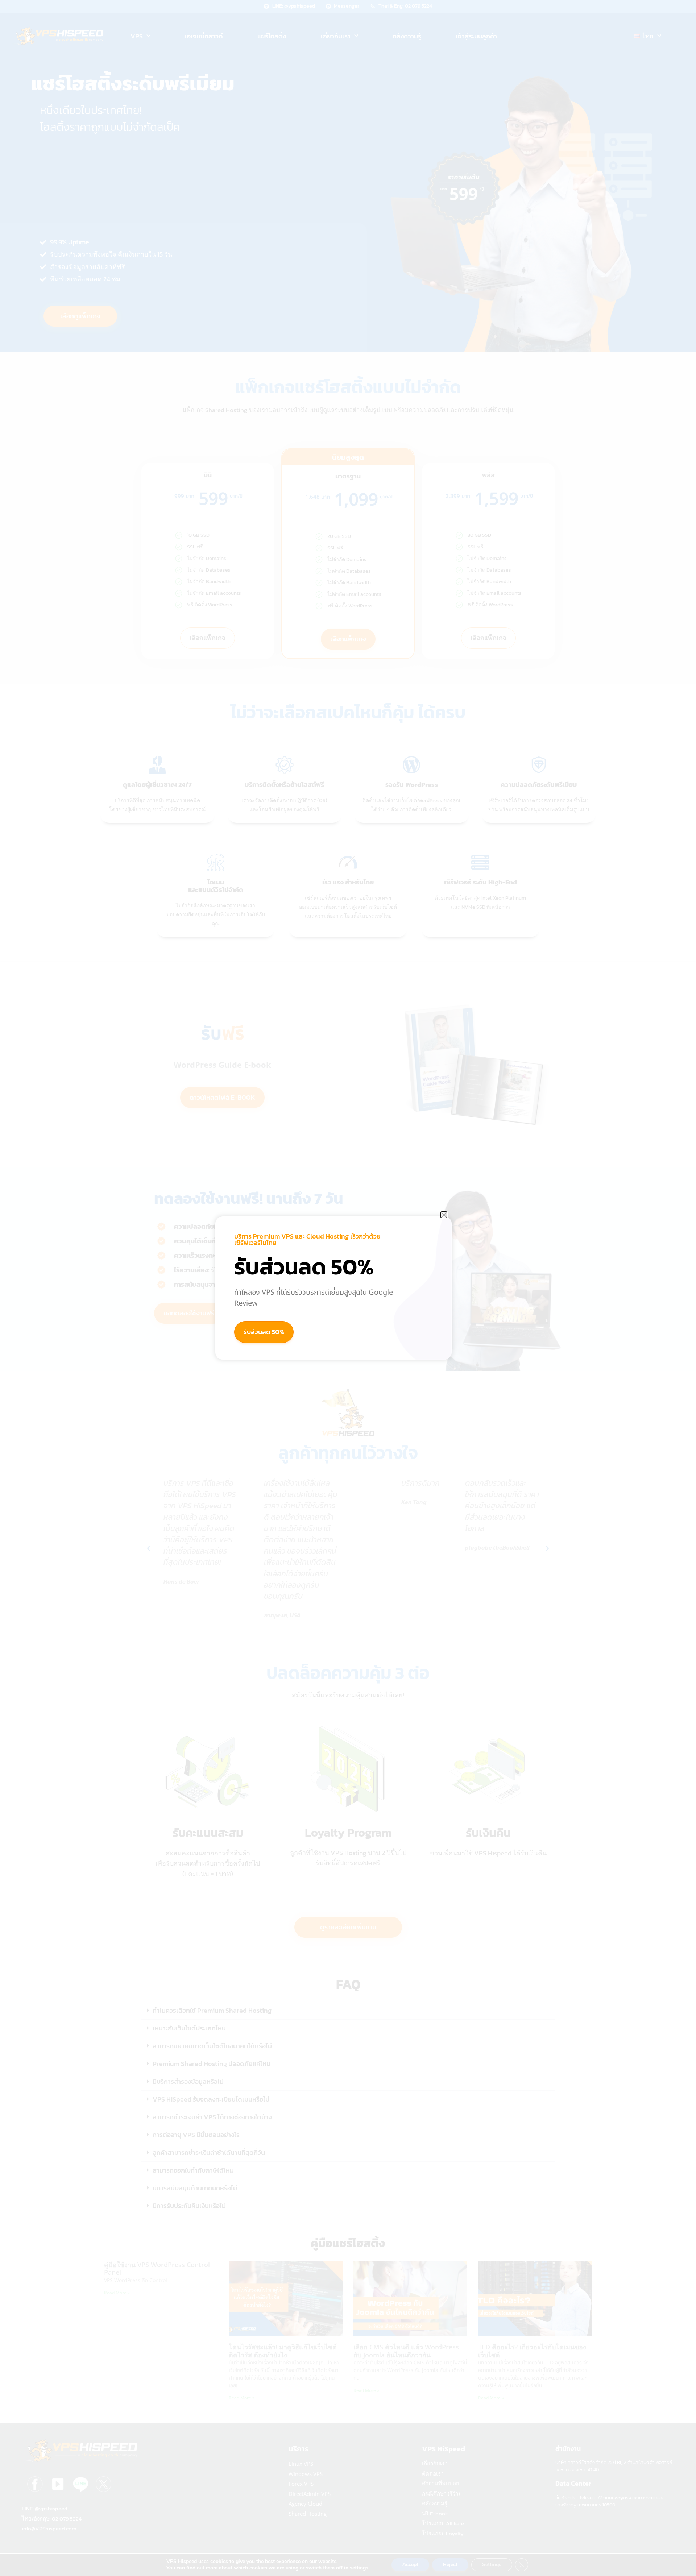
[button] (444, 1215)
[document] (348, 1288)
